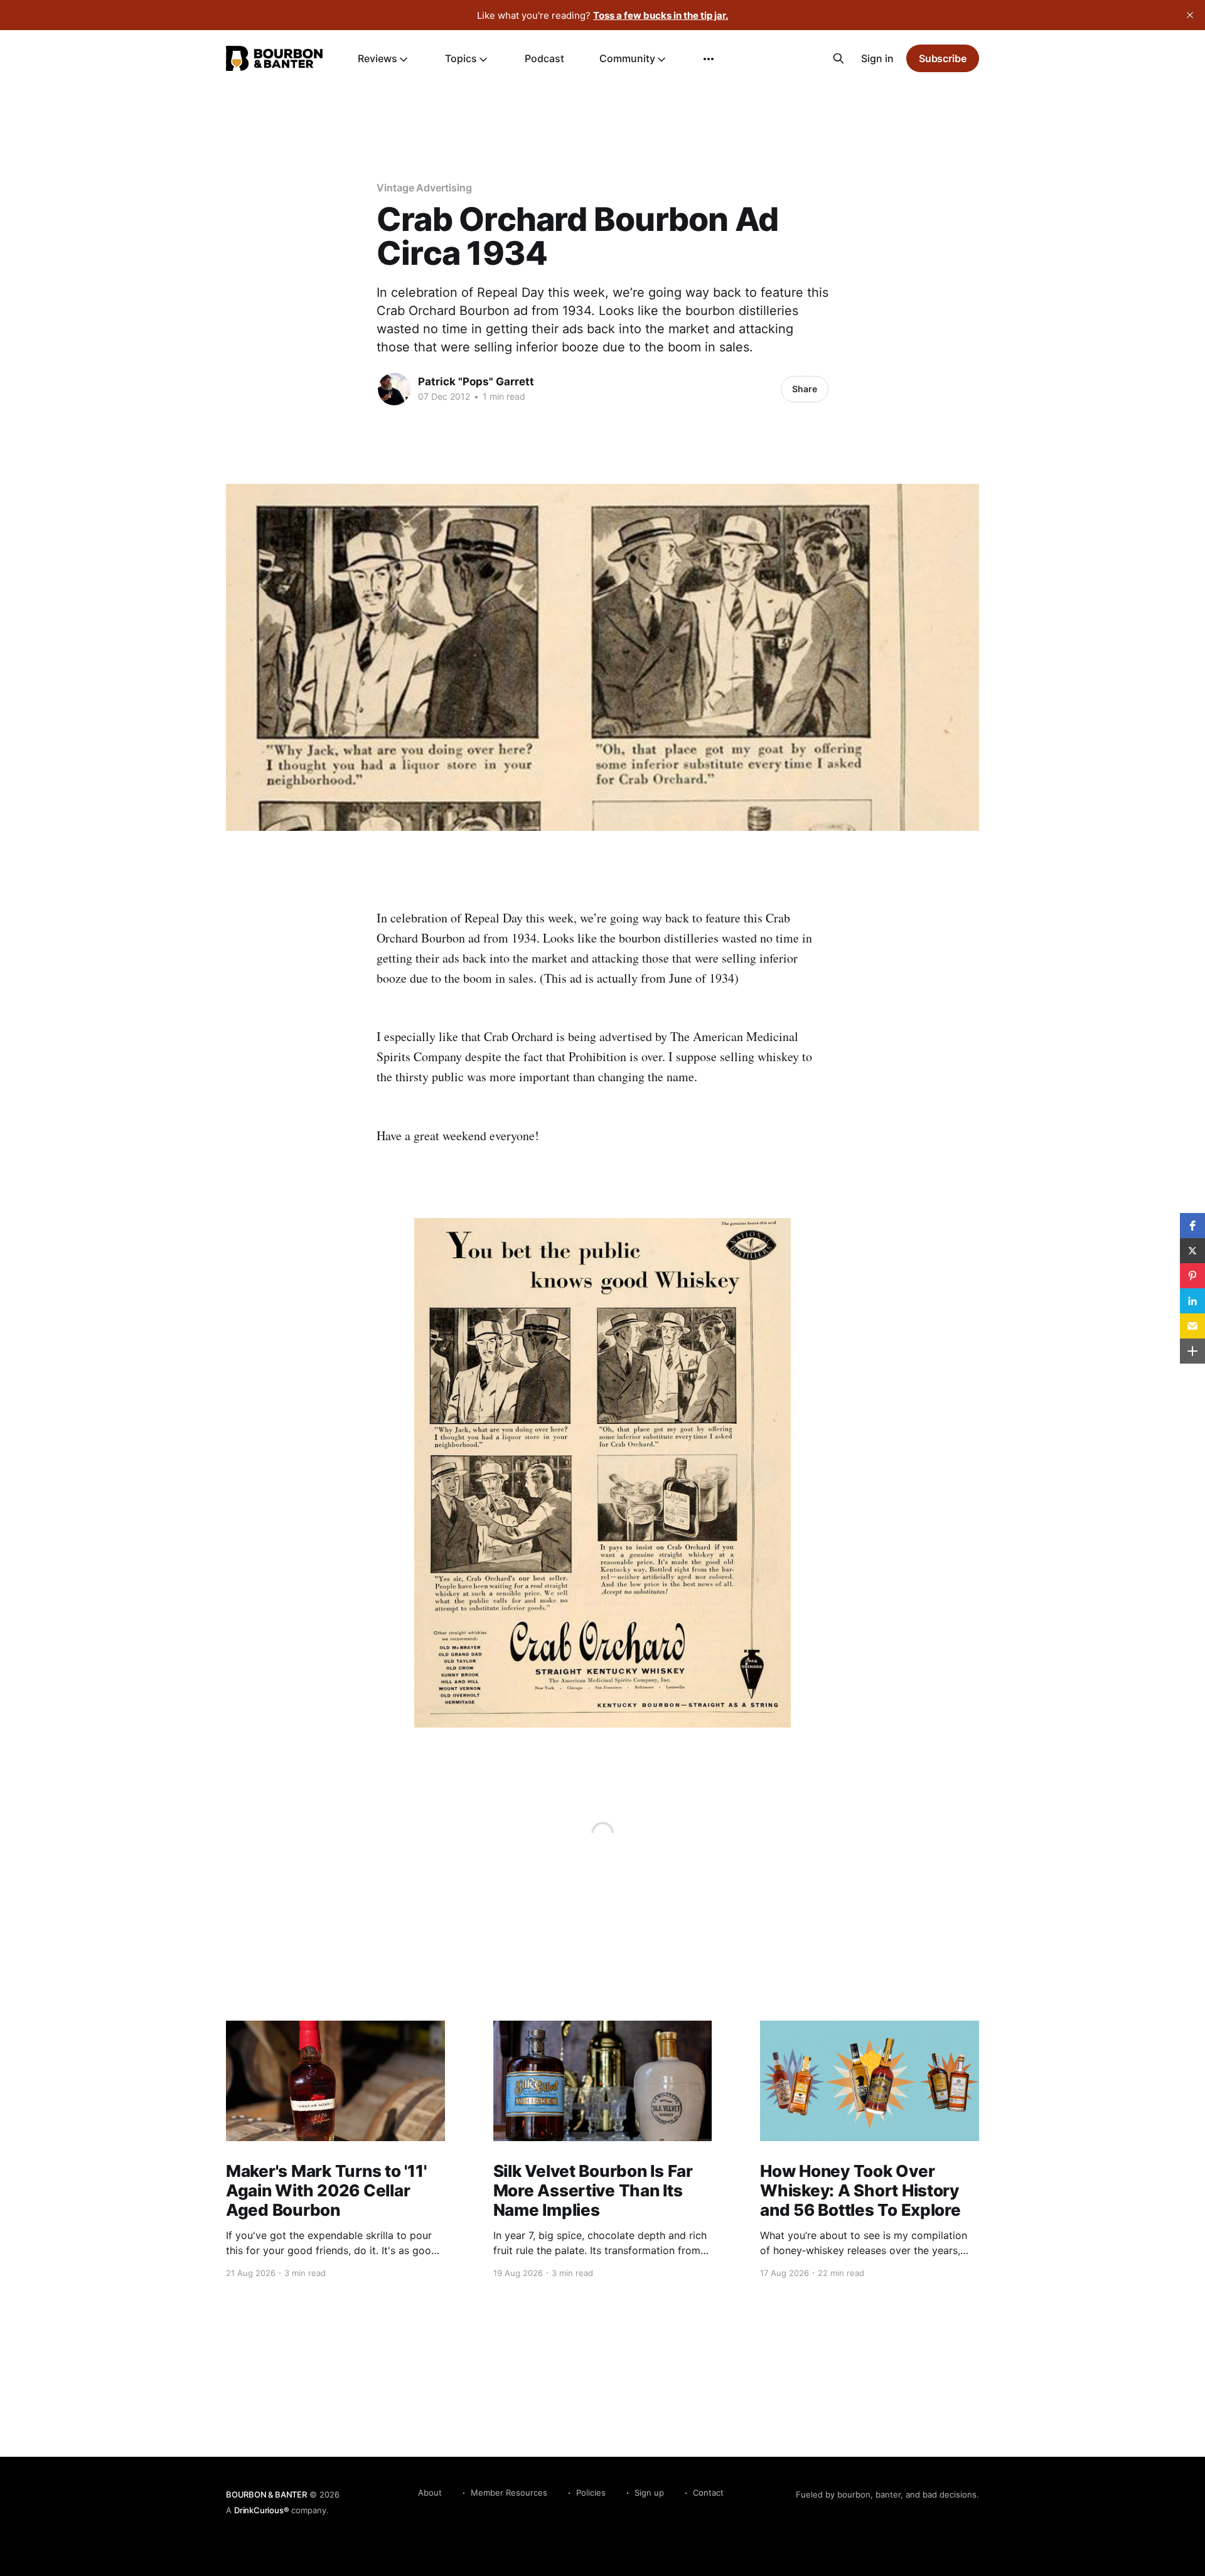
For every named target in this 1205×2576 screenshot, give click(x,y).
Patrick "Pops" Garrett (476, 382)
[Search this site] (838, 58)
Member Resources (509, 2493)
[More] (709, 59)
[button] (1192, 1226)
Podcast (544, 58)
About (430, 2493)
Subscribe (943, 58)
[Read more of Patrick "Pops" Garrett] (394, 389)
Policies (591, 2493)
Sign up (649, 2493)
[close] (1190, 15)
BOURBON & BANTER (266, 2494)
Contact (708, 2493)
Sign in (877, 58)
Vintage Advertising (424, 188)
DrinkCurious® (261, 2510)
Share (805, 389)
